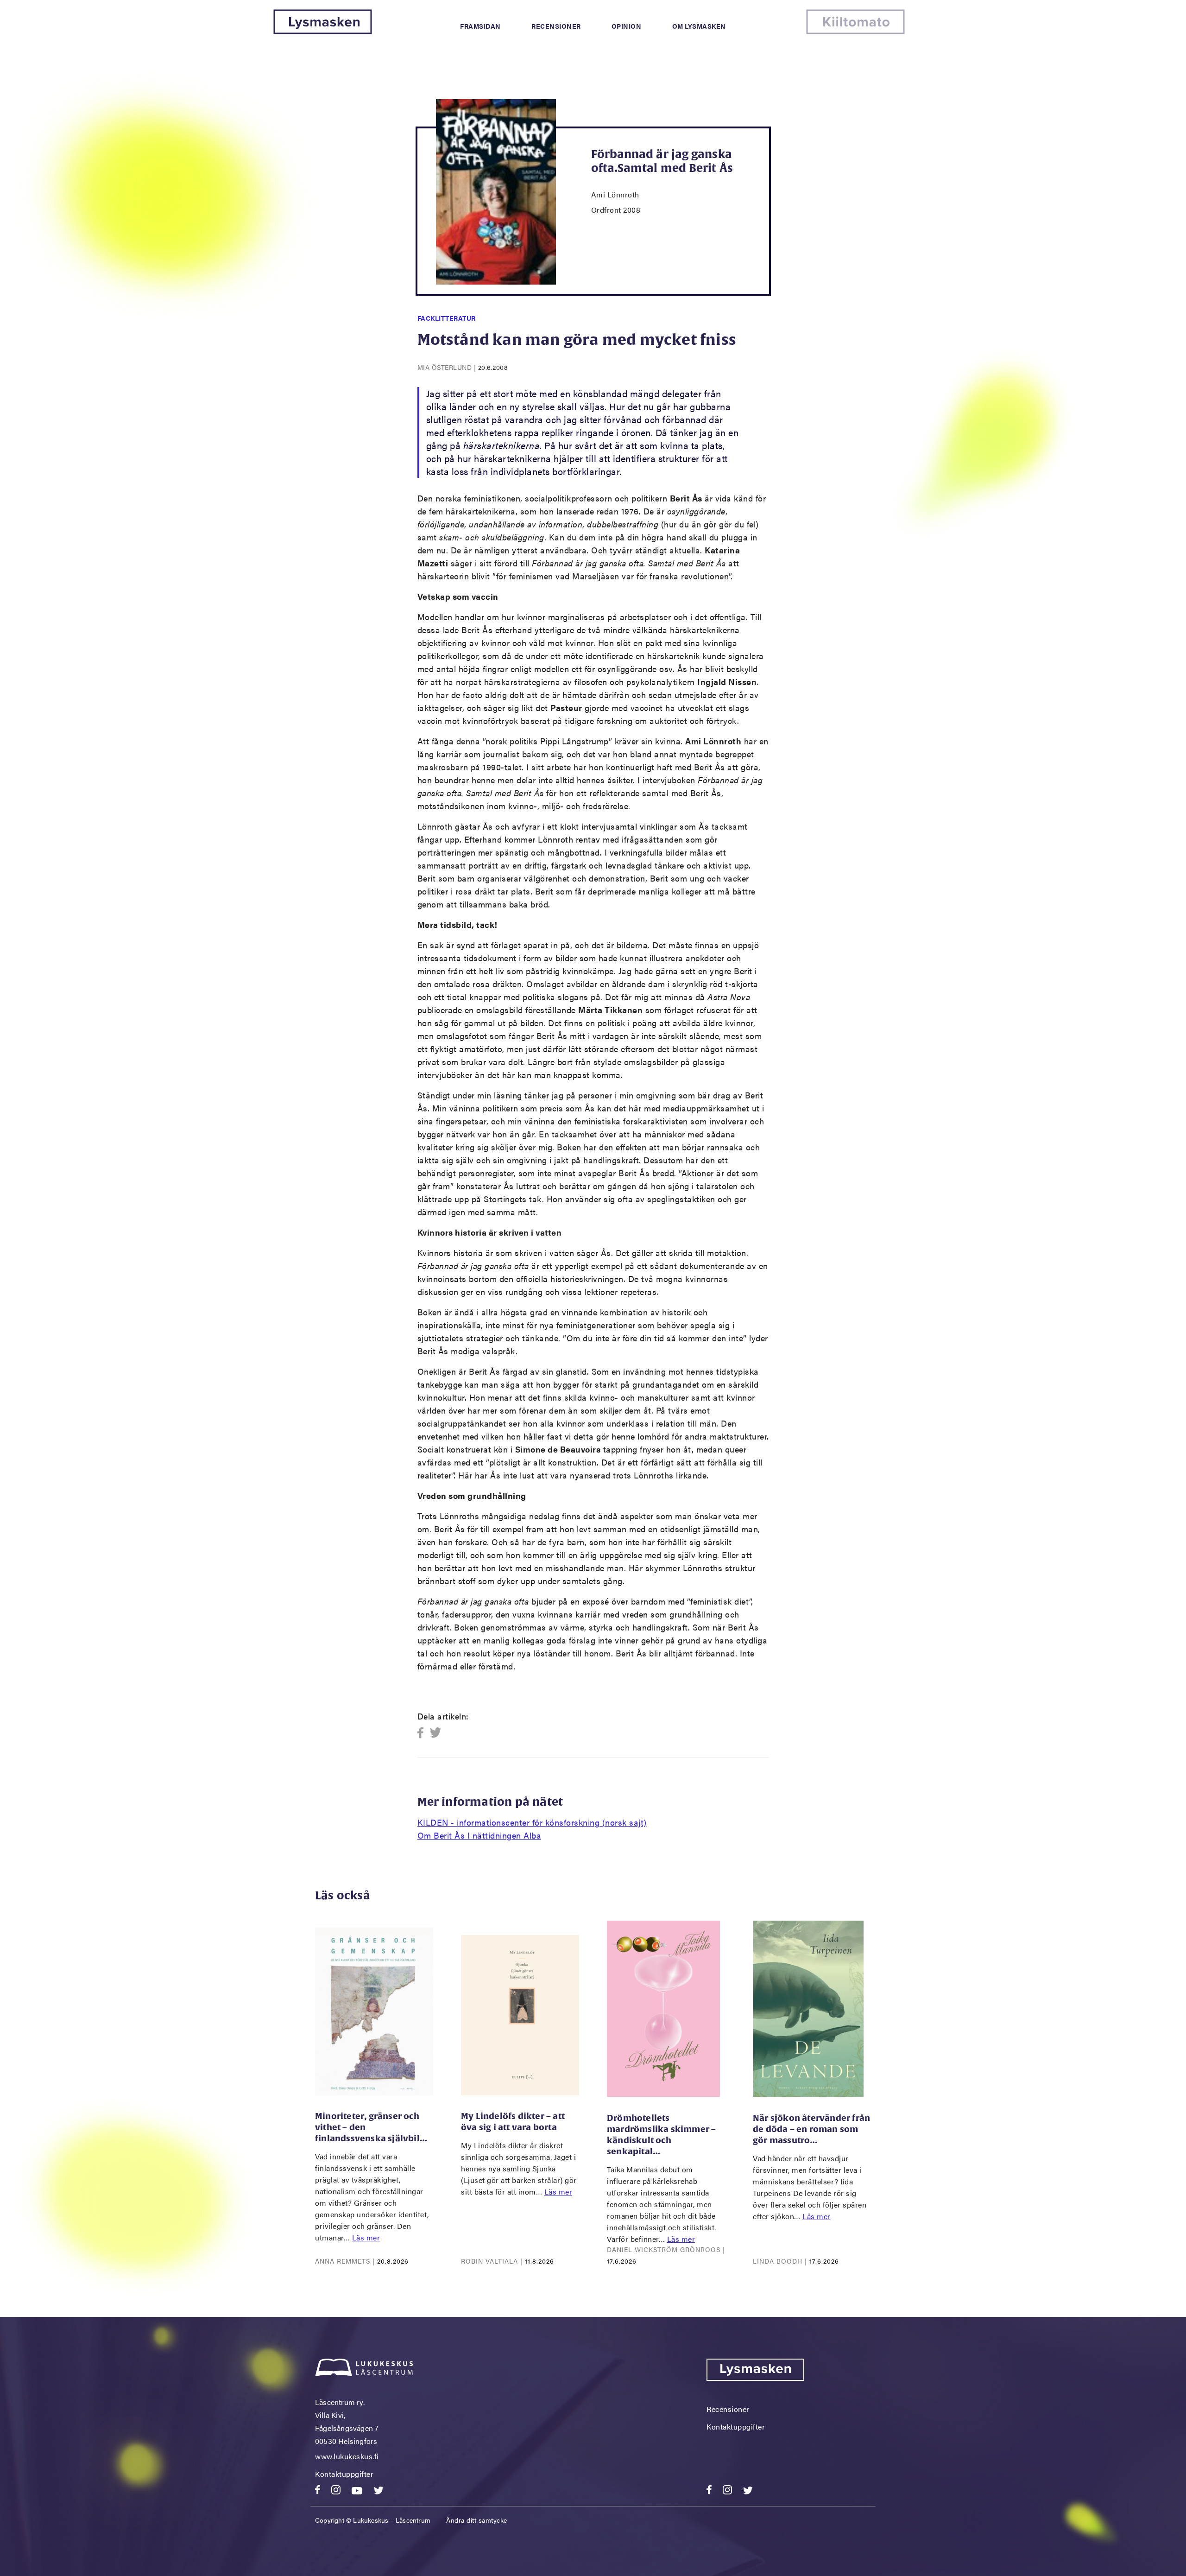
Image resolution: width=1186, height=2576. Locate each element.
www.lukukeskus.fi (347, 2456)
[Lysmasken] (323, 31)
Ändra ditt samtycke (477, 2520)
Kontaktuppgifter (344, 2474)
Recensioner (556, 26)
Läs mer (366, 2237)
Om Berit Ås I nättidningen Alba (479, 1835)
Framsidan (480, 26)
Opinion (627, 26)
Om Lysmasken (699, 26)
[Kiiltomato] (855, 31)
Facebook (423, 1733)
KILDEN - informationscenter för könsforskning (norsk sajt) (532, 1822)
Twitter (436, 1733)
